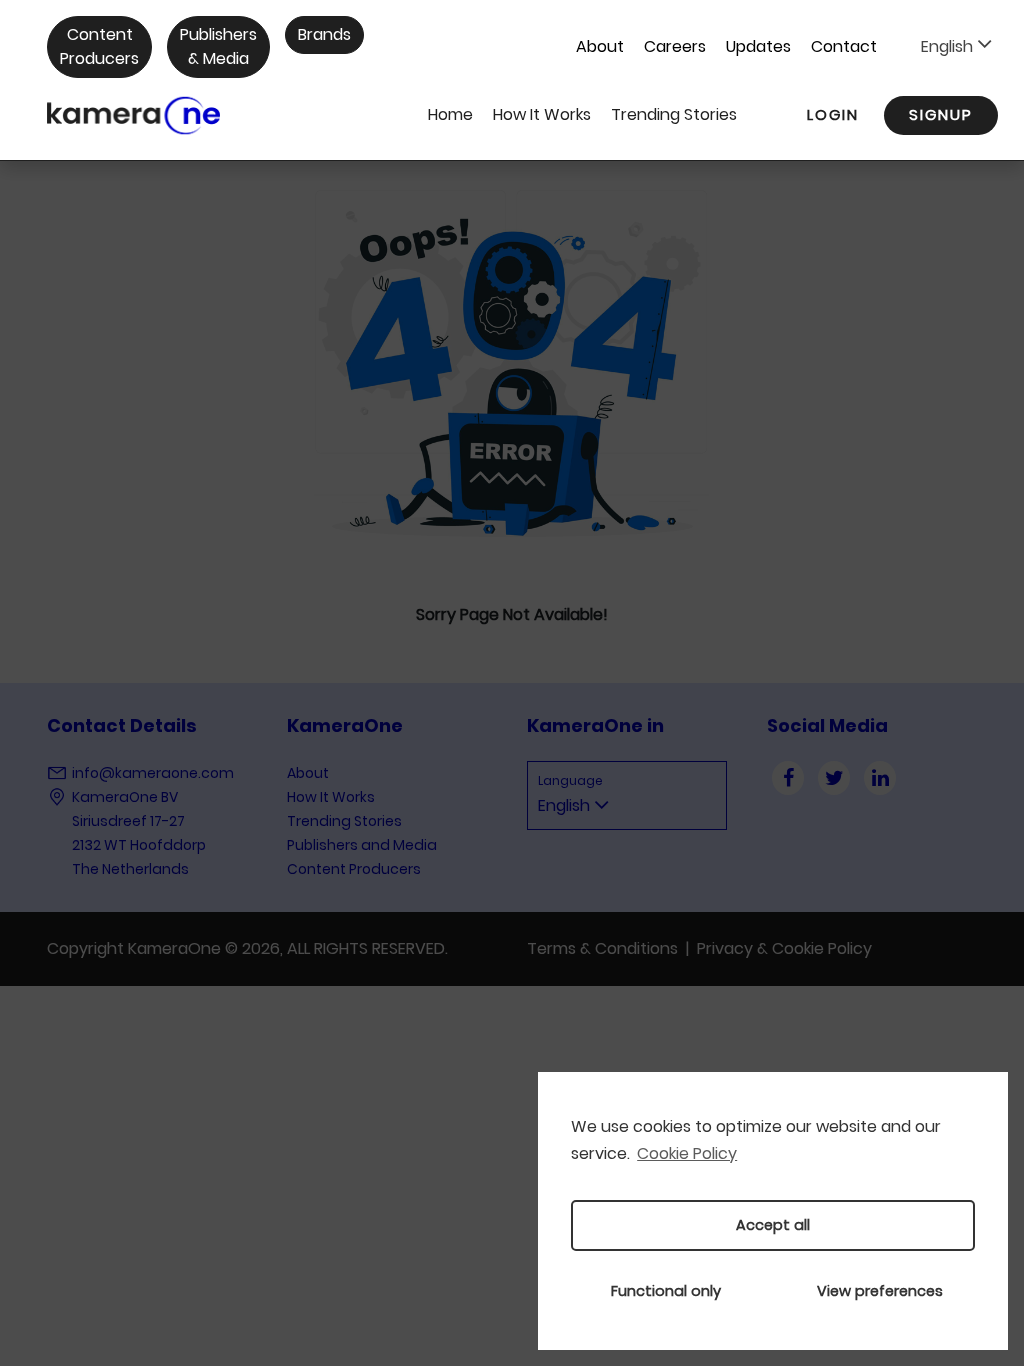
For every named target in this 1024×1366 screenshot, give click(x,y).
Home (450, 114)
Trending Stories (674, 114)
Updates (758, 46)
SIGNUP (941, 114)
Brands (324, 34)
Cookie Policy (687, 1153)
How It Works (542, 114)
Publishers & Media (218, 46)
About (600, 46)
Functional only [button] (666, 1291)
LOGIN (833, 114)
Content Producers (99, 46)
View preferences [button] (880, 1291)
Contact (844, 46)
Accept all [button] (773, 1225)
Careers (675, 46)
